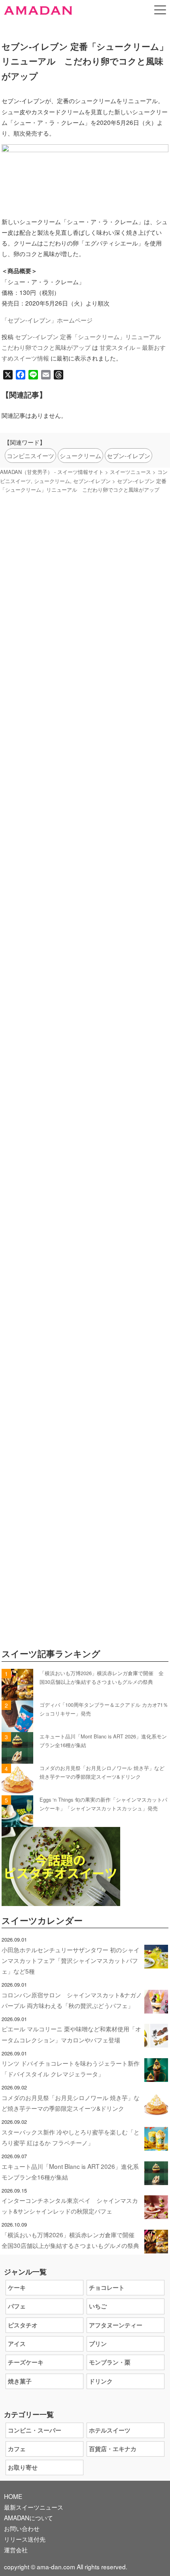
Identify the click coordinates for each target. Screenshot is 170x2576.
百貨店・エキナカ (113, 2449)
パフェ (17, 2306)
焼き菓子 (20, 2381)
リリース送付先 (25, 2539)
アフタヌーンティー (116, 2325)
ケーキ (17, 2287)
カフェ (17, 2449)
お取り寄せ (23, 2467)
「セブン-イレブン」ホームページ (47, 320)
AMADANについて (28, 2517)
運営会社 (16, 2550)
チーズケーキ (26, 2362)
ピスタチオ (23, 2325)
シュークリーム (80, 455)
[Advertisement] (85, 889)
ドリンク (101, 2381)
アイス (17, 2344)
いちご (98, 2306)
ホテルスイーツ (110, 2430)
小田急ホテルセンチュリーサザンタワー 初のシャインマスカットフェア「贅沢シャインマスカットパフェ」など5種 (71, 1960)
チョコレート (107, 2287)
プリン (98, 2344)
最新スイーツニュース (34, 2507)
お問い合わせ (22, 2528)
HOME (13, 2496)
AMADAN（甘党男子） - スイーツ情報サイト (52, 472)
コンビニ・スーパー (35, 2430)
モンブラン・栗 (110, 2362)
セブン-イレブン (128, 455)
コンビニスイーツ (30, 455)
